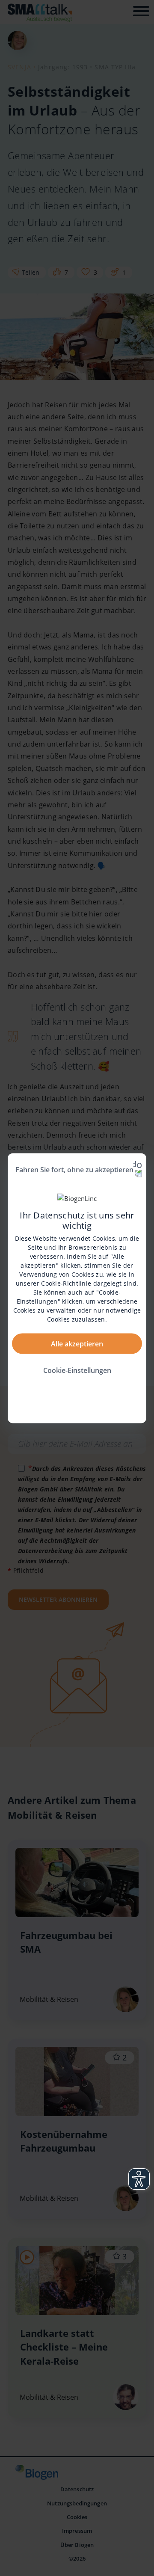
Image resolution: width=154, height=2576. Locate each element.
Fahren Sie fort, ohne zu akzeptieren (74, 1169)
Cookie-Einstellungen (77, 1370)
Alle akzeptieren (77, 1343)
